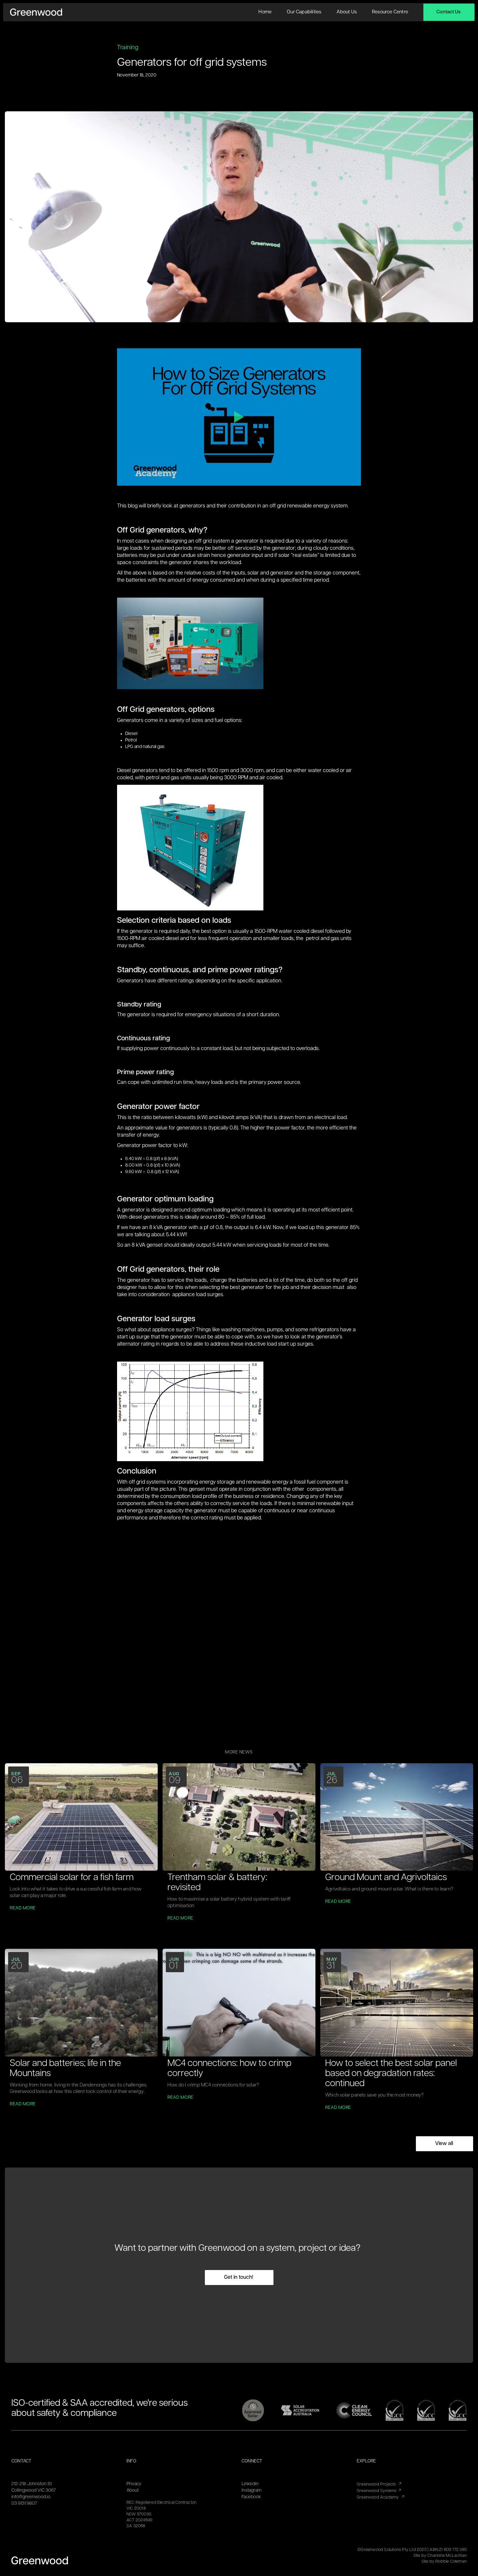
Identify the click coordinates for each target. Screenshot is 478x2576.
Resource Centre (390, 12)
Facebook (251, 2497)
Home (265, 12)
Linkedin (250, 2484)
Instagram (252, 2491)
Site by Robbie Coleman (444, 2562)
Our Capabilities (304, 12)
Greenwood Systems (379, 2491)
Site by (440, 2556)
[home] (36, 12)
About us (347, 12)
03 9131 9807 (24, 2504)
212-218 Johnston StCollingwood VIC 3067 (34, 2487)
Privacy (134, 2484)
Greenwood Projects (379, 2484)
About (133, 2491)
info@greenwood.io (31, 2497)
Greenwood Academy (381, 2497)
